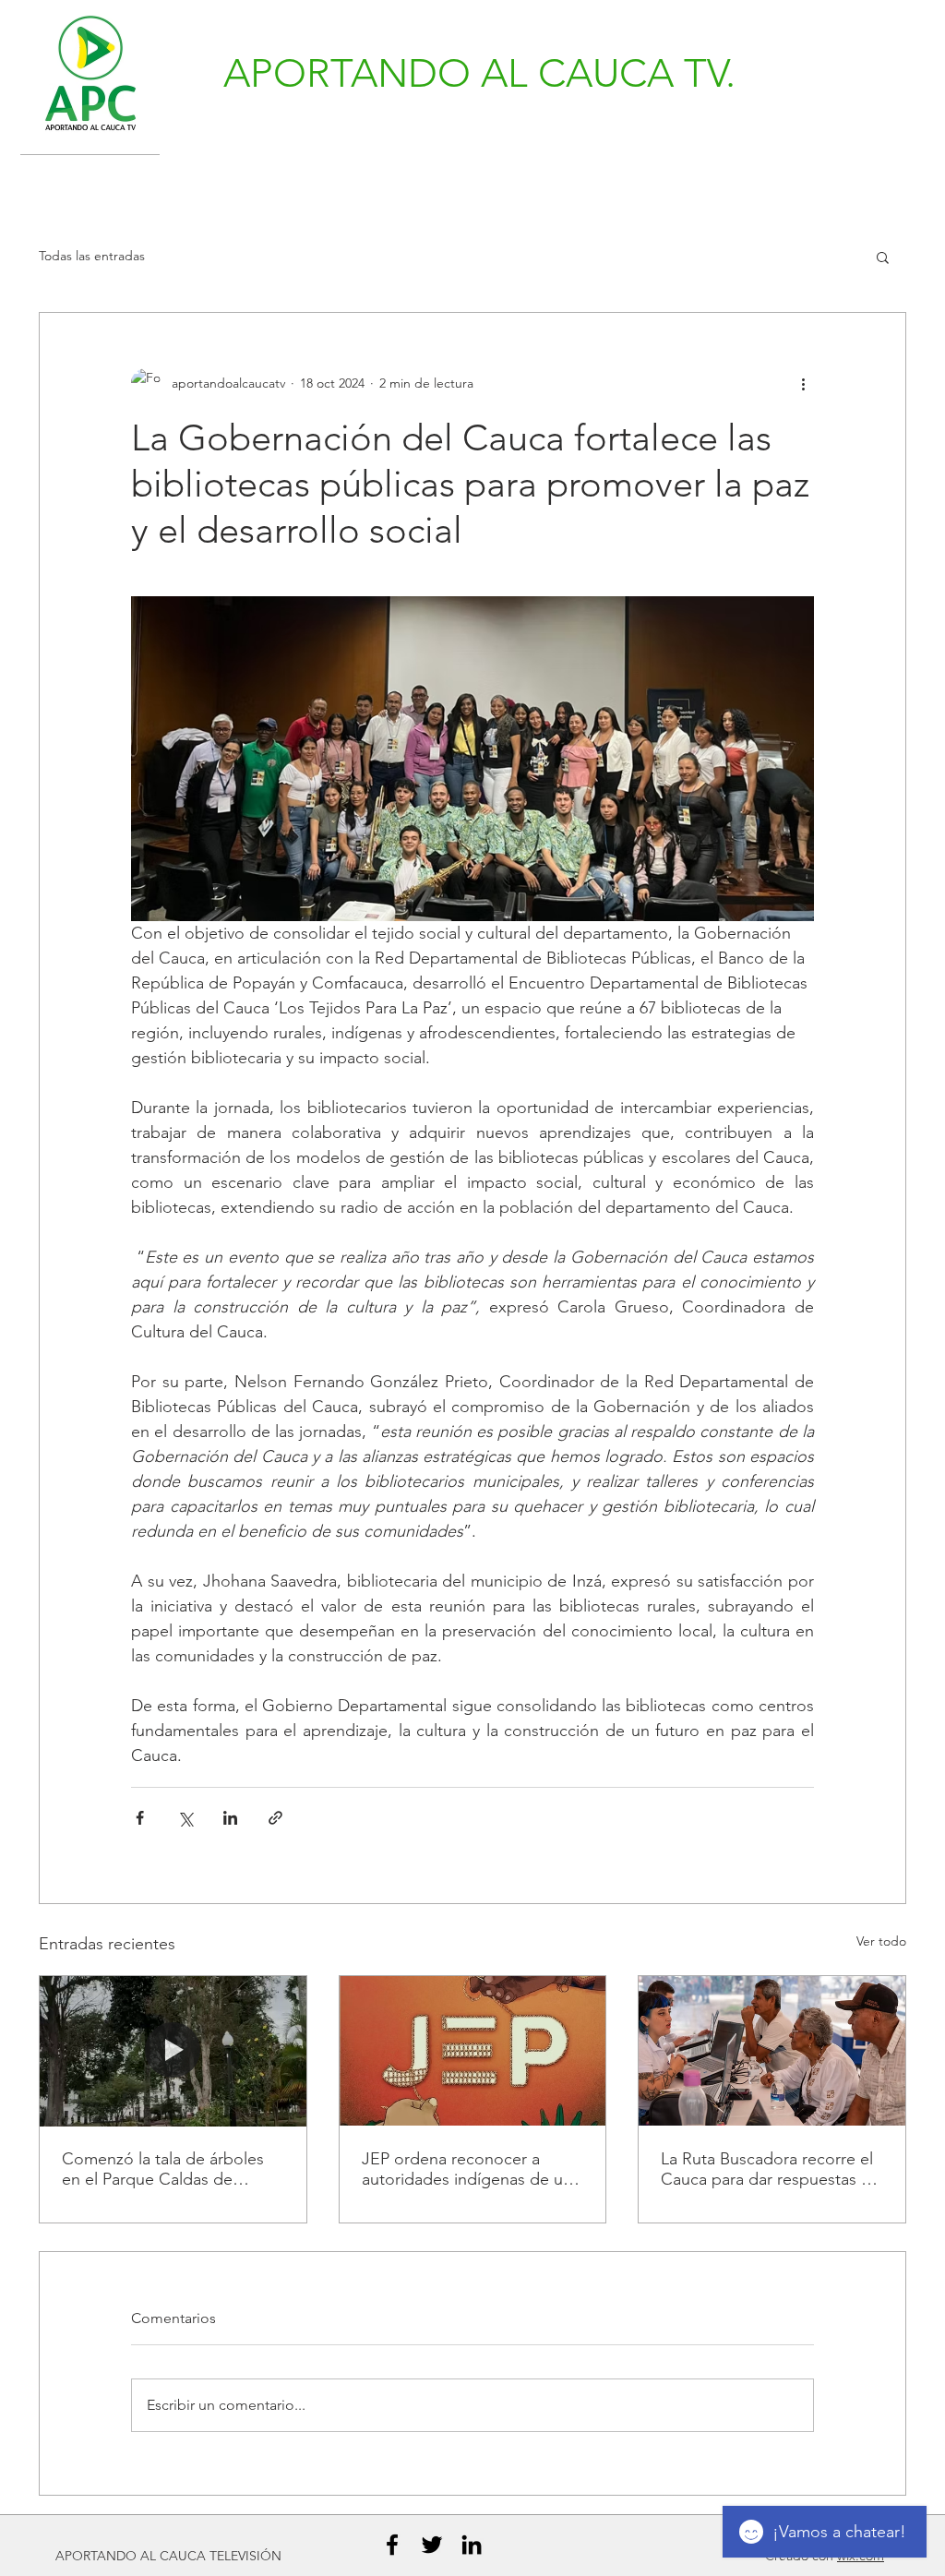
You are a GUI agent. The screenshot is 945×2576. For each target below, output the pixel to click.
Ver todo (881, 1941)
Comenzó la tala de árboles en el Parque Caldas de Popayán (163, 2169)
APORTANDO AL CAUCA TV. (479, 73)
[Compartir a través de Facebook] (140, 1818)
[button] (883, 257)
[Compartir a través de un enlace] (275, 1818)
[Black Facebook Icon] (392, 2545)
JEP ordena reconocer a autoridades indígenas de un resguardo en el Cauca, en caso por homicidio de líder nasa (467, 2169)
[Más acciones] (803, 383)
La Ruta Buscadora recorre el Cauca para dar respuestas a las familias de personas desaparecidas (767, 2169)
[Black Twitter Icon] (432, 2545)
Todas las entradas (92, 256)
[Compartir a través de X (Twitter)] (185, 1818)
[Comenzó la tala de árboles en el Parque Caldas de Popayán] (173, 2051)
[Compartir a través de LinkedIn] (230, 1818)
